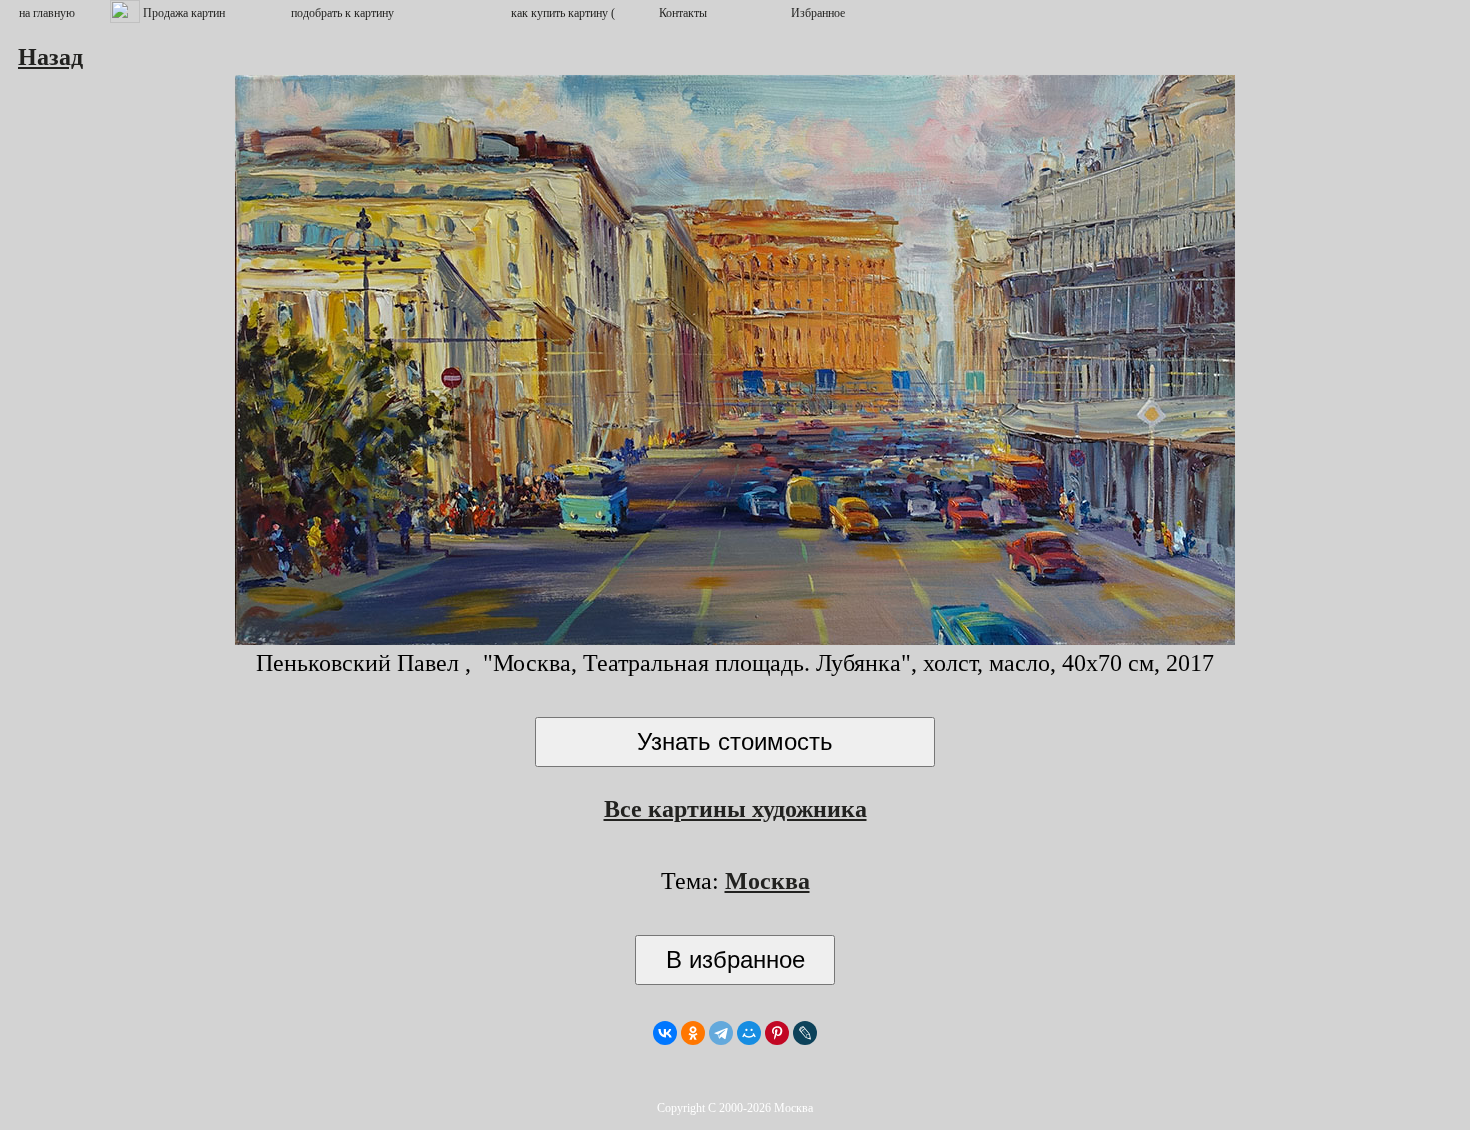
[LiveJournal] (805, 1033)
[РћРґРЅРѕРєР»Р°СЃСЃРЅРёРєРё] (693, 1033)
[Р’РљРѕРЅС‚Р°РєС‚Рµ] (665, 1033)
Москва (767, 881)
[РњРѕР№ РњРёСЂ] (749, 1033)
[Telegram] (721, 1033)
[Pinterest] (777, 1033)
